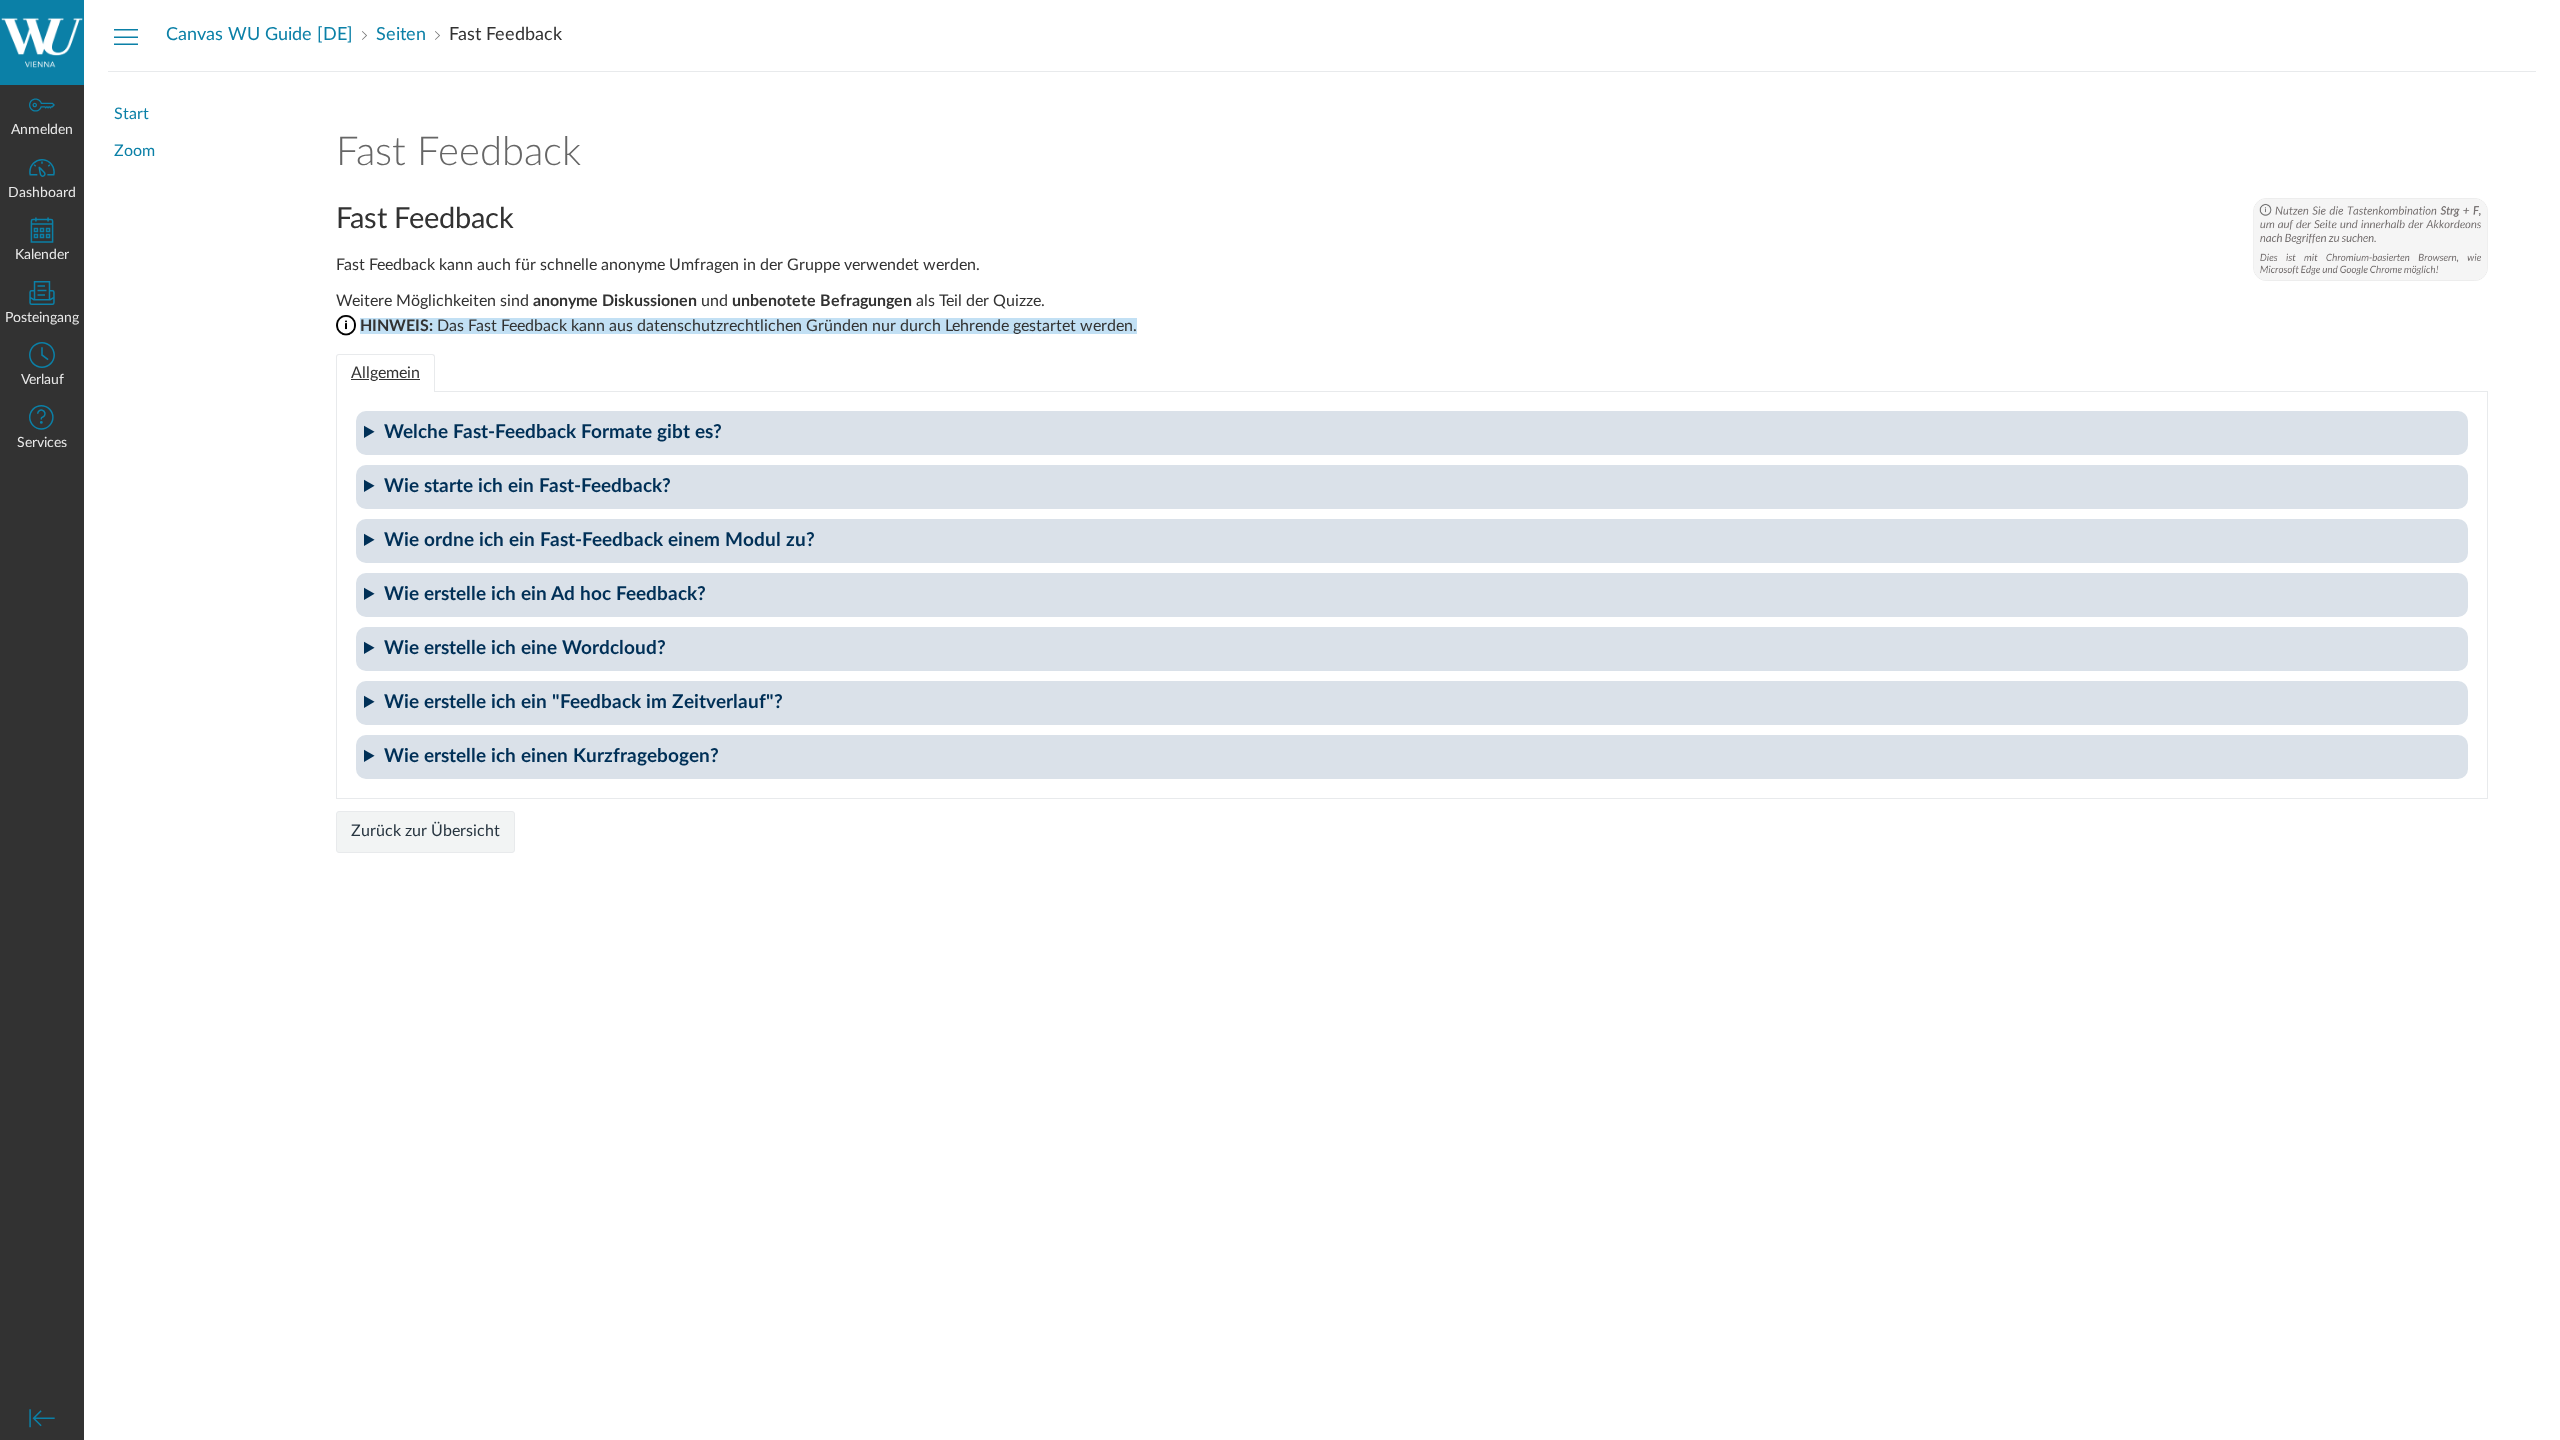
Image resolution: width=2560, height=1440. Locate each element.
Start (131, 114)
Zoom (134, 151)
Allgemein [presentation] (385, 373)
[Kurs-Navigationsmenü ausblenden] (126, 36)
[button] (42, 366)
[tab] (385, 373)
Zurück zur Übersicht (425, 831)
